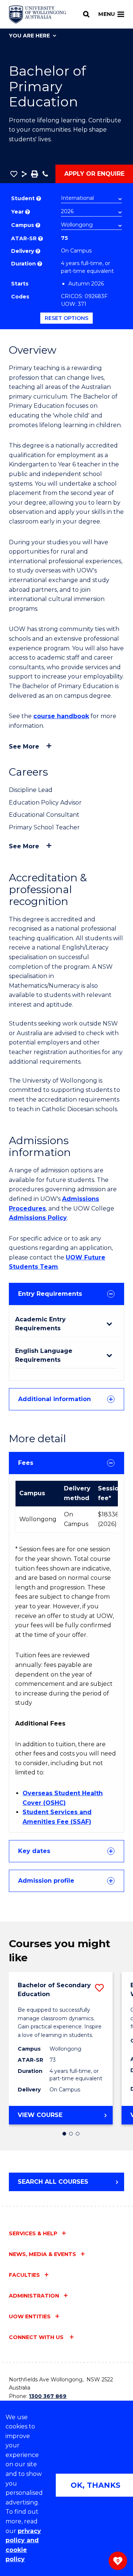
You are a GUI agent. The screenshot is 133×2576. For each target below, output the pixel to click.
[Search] (86, 14)
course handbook (61, 716)
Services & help (33, 2233)
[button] (14, 174)
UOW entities (30, 2316)
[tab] (66, 1294)
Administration (34, 2296)
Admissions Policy (38, 1218)
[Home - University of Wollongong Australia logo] (37, 14)
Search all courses (53, 2182)
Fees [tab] (26, 1463)
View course (59, 2118)
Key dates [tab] (34, 1851)
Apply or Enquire (94, 174)
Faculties (24, 2275)
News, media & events (42, 2254)
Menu (107, 14)
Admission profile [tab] (46, 1881)
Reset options (66, 318)
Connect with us (37, 2337)
